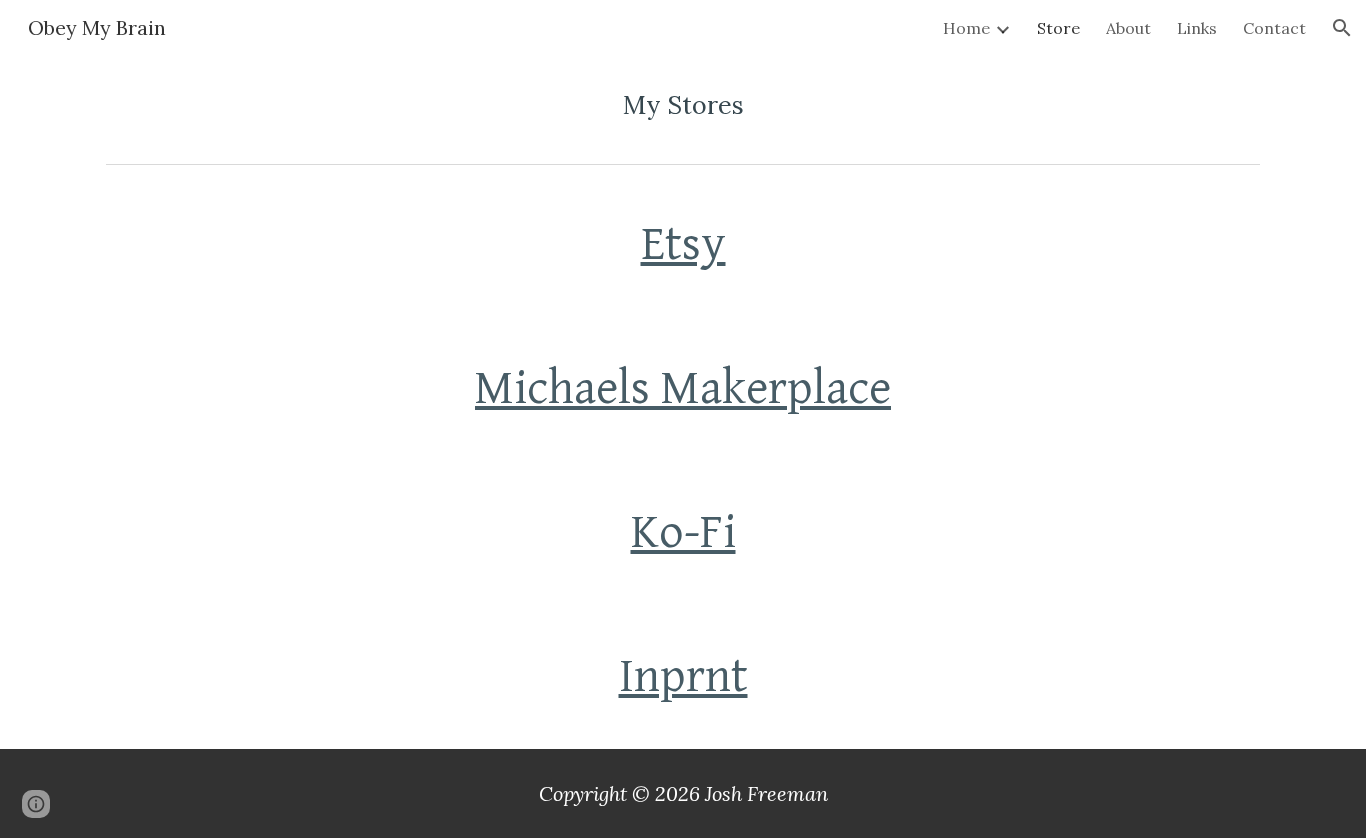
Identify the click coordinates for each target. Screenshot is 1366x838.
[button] (1342, 28)
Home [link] (966, 28)
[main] (683, 105)
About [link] (1128, 28)
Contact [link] (1274, 28)
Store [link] (1058, 28)
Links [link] (1197, 28)
